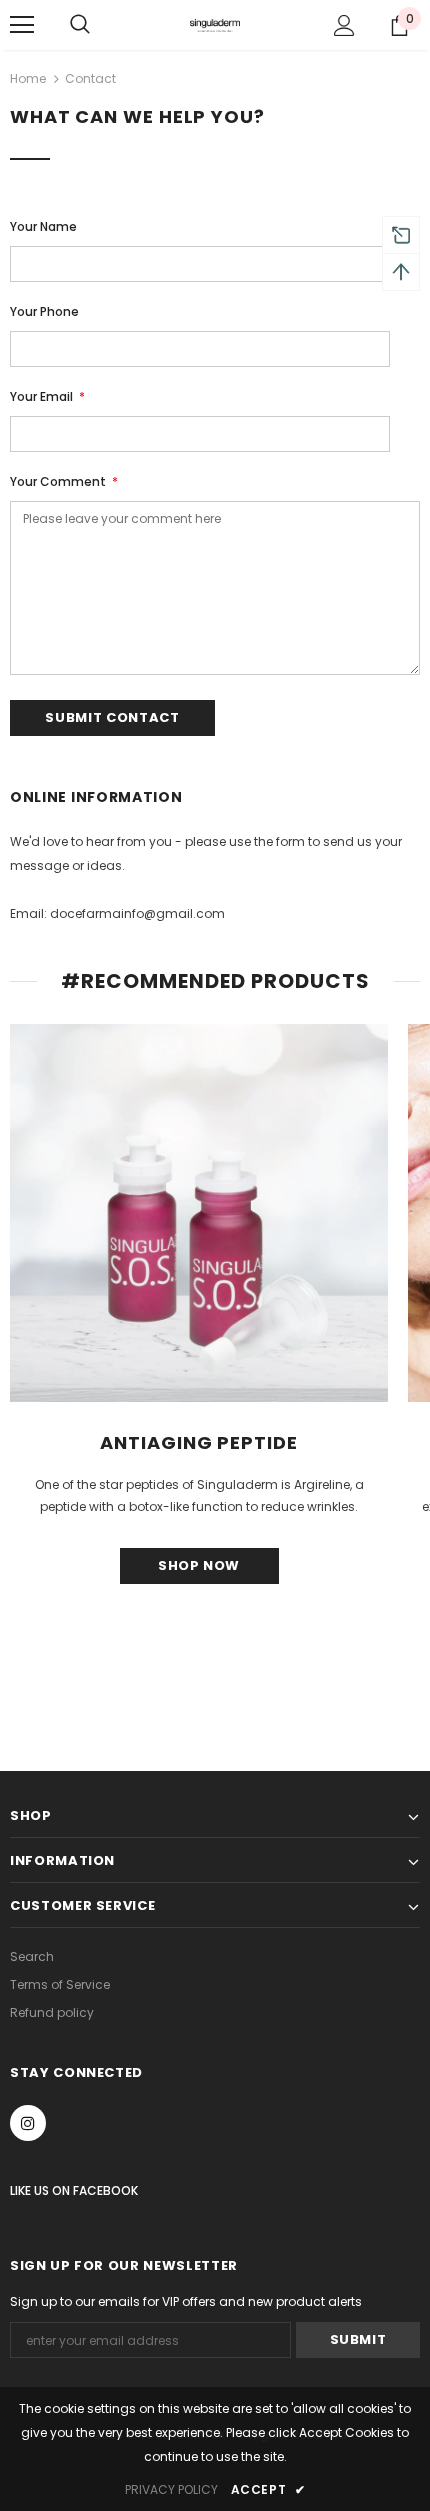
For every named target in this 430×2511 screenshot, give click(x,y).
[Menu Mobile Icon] (22, 25)
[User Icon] (344, 25)
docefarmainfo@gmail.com (137, 913)
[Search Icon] (80, 25)
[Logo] (215, 24)
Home (28, 78)
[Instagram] (28, 2123)
